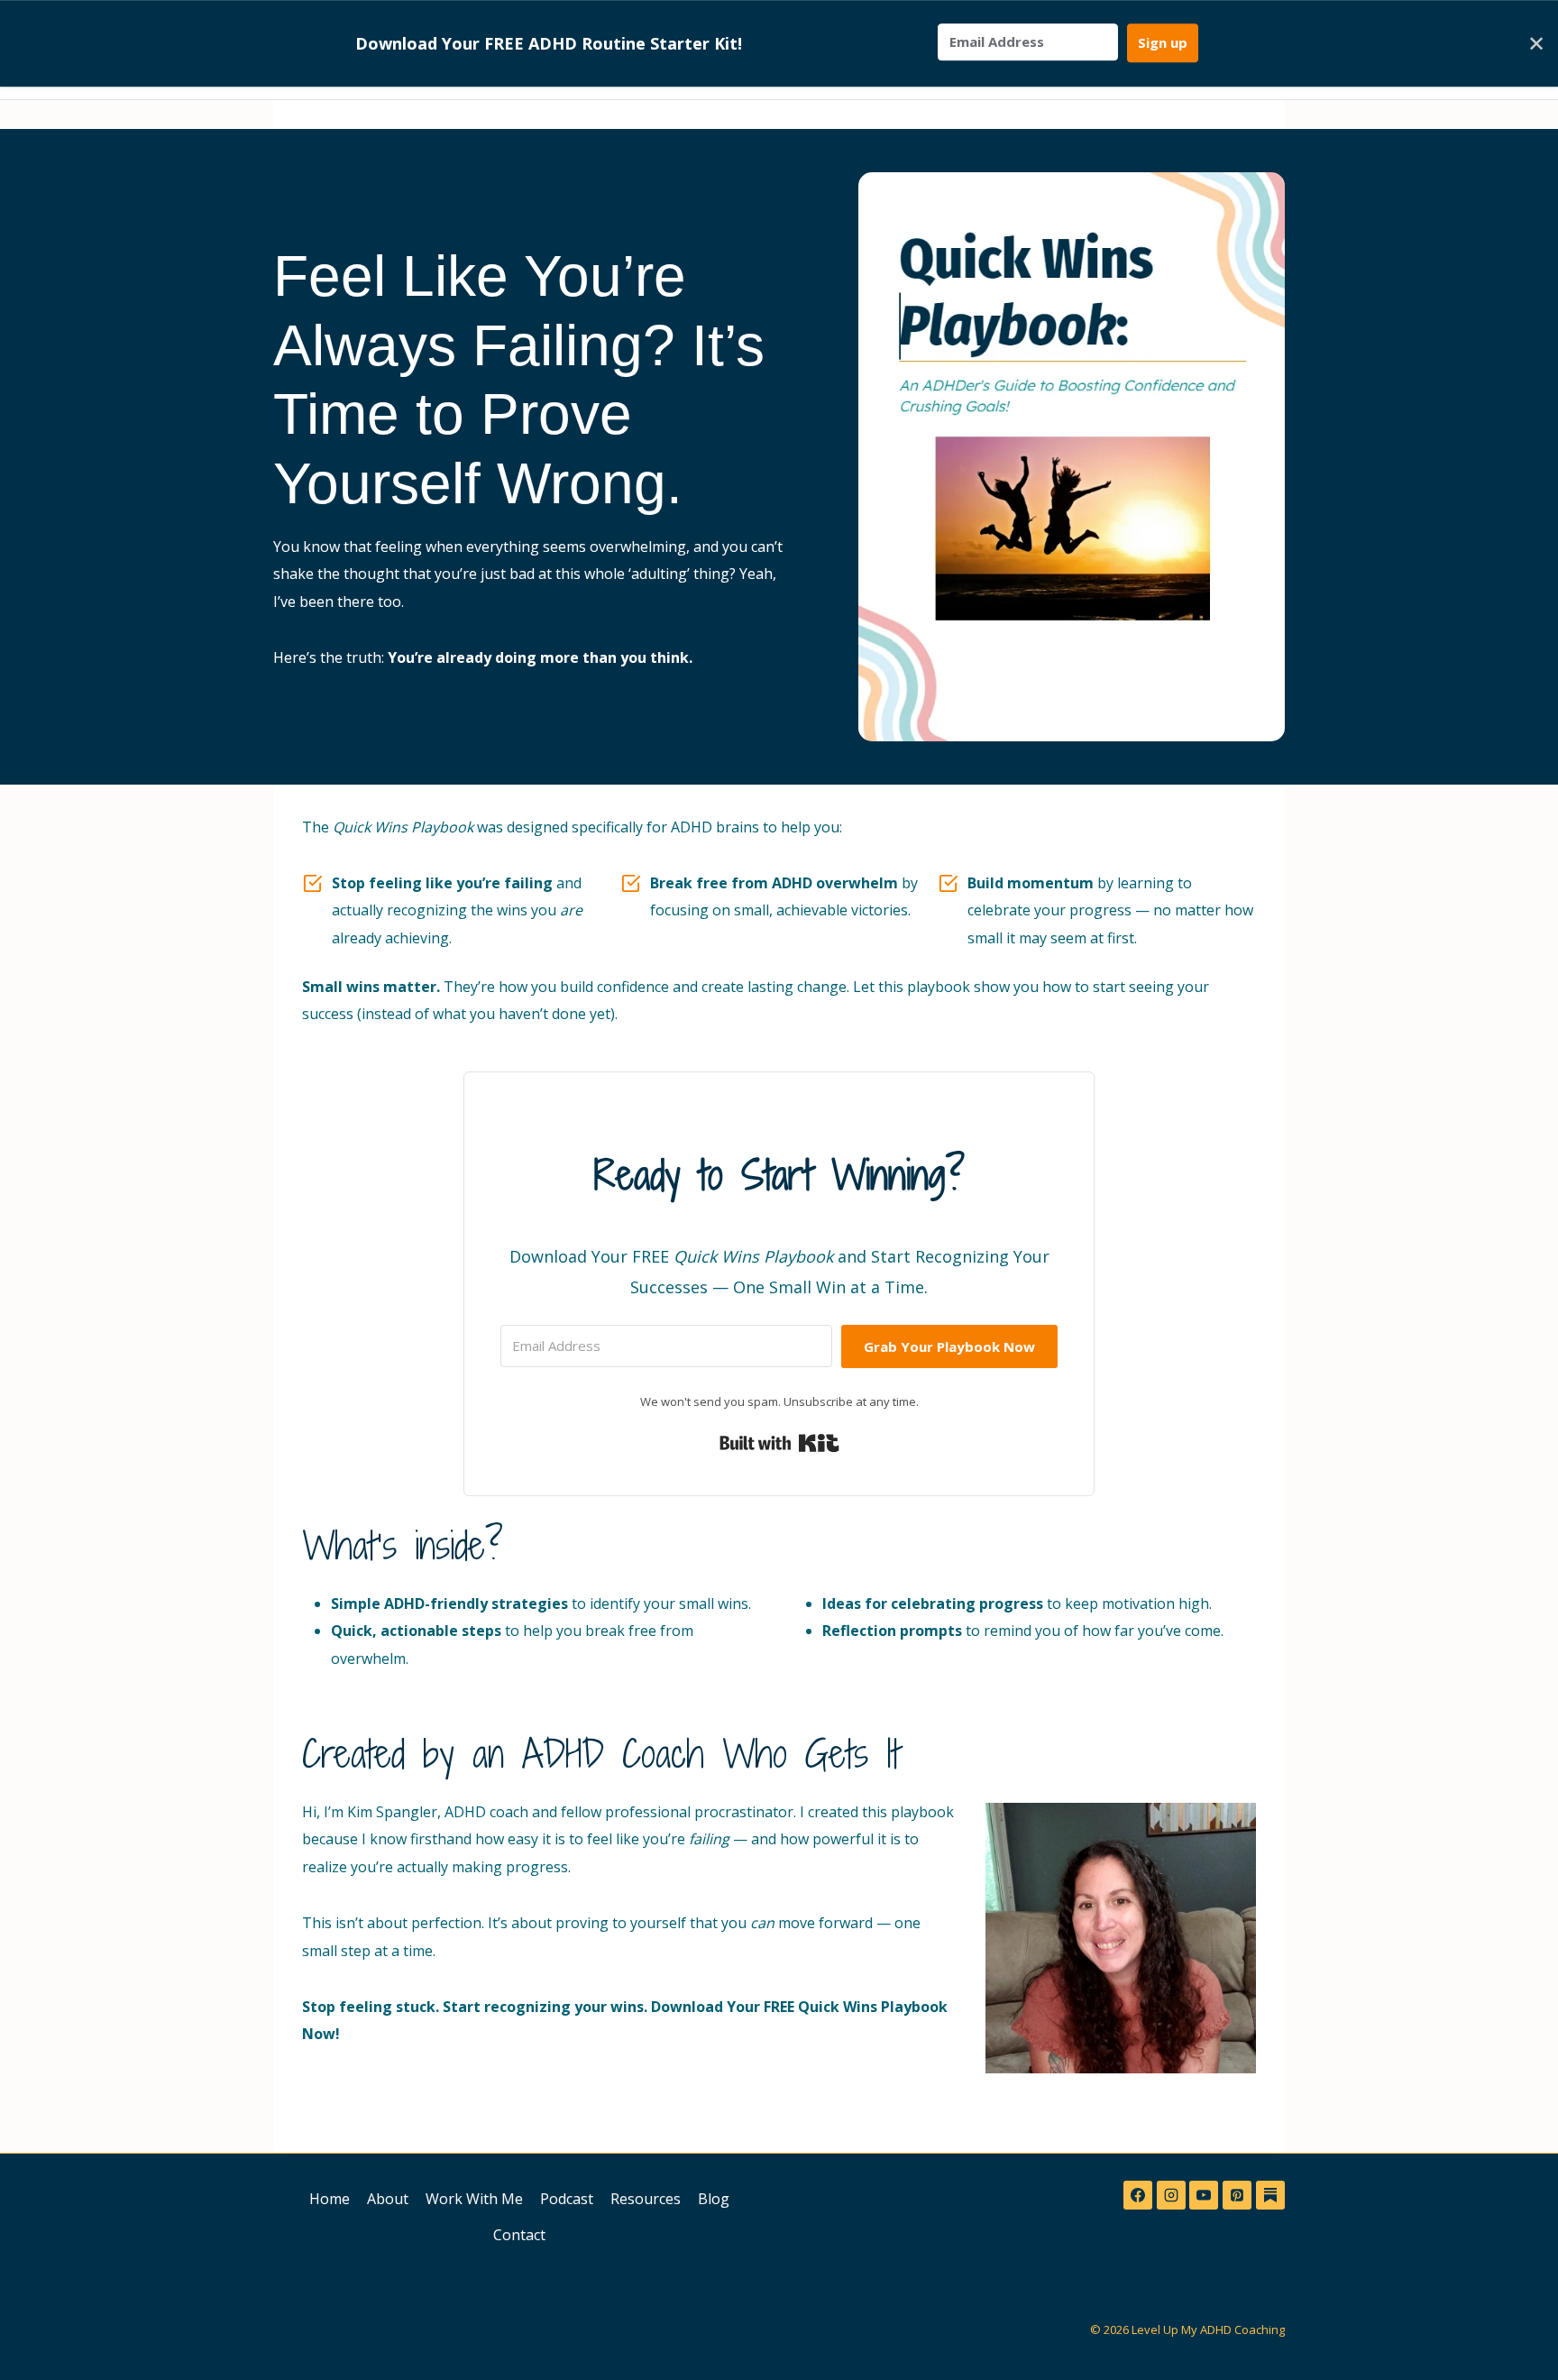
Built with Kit (779, 1443)
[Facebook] (1138, 2195)
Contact (519, 2235)
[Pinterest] (1237, 2195)
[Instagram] (1171, 2195)
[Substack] (1270, 2195)
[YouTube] (1204, 2195)
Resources (646, 2199)
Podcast (567, 2199)
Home (330, 2199)
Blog (714, 2199)
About (388, 2199)
